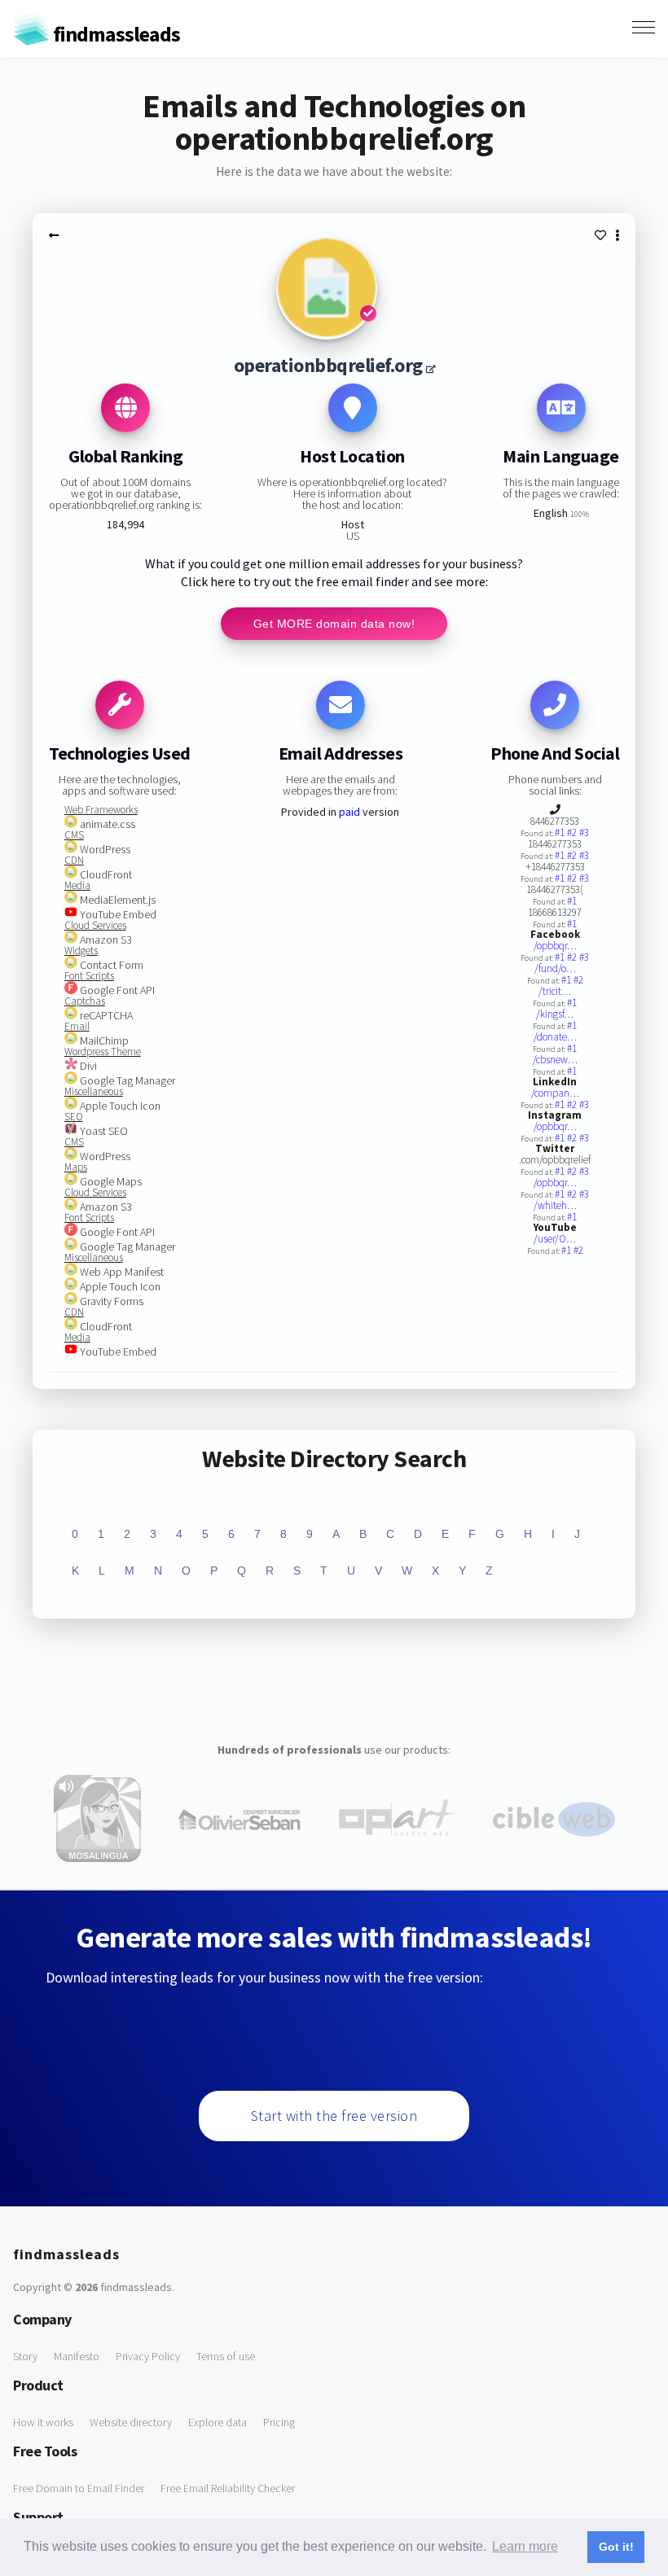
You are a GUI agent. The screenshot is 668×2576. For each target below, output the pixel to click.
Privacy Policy (148, 2356)
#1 (561, 832)
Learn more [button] (525, 2546)
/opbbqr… (555, 946)
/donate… (555, 1037)
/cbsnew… (555, 1060)
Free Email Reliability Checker (228, 2488)
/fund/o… (555, 968)
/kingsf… (555, 1014)
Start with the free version (334, 2116)
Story (25, 2356)
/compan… (555, 1093)
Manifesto (77, 2356)
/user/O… (555, 1239)
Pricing (279, 2422)
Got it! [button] (616, 2547)
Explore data (218, 2422)
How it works (43, 2422)
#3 (584, 832)
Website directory (131, 2422)
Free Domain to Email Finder (79, 2488)
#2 (573, 832)
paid (349, 812)
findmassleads (115, 34)
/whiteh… (555, 1205)
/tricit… (555, 991)
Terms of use (226, 2356)
